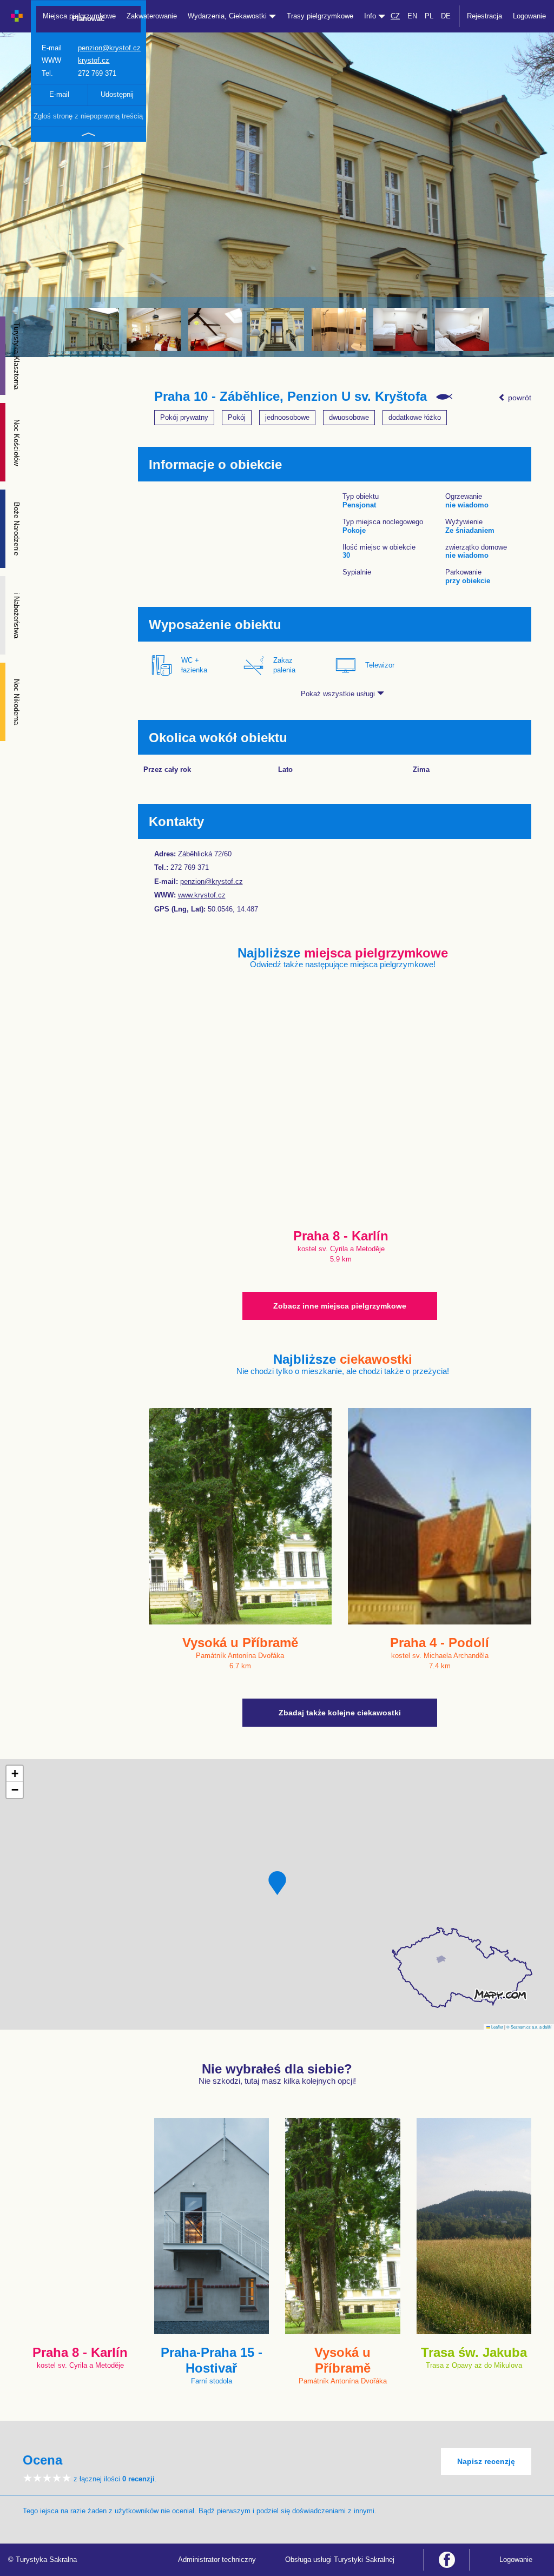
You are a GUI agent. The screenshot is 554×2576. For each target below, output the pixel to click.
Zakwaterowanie (152, 16)
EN (412, 16)
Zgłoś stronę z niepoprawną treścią (88, 116)
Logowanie (529, 16)
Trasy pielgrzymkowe (320, 16)
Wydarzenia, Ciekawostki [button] (228, 16)
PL (429, 16)
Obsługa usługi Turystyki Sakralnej (340, 2560)
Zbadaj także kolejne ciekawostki (340, 1713)
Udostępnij (117, 94)
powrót (519, 398)
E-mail (59, 94)
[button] (277, 1883)
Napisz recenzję (486, 2461)
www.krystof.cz (202, 895)
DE (446, 16)
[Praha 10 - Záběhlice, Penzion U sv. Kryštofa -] (92, 329)
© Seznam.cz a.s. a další (529, 2027)
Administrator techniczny (217, 2560)
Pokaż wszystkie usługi (339, 694)
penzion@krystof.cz (109, 48)
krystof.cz (94, 60)
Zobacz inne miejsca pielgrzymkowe (340, 1306)
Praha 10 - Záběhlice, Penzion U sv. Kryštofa (291, 397)
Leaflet (497, 2027)
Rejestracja (484, 16)
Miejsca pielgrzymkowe (79, 16)
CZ (395, 16)
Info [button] (371, 16)
